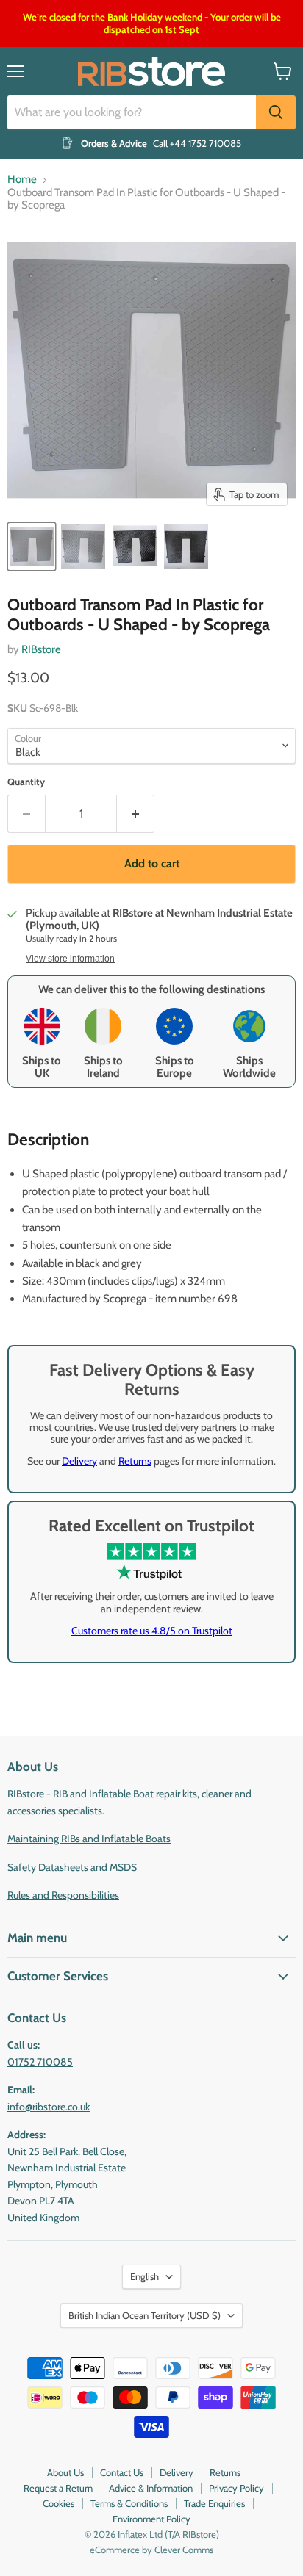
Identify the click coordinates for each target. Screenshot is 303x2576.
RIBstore (41, 649)
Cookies (58, 2503)
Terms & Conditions (129, 2503)
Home (22, 180)
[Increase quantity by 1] (136, 814)
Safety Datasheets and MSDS (72, 1867)
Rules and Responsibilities (63, 1895)
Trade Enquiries (214, 2503)
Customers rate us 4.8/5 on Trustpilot (152, 1631)
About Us (65, 2472)
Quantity (26, 782)
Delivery (79, 1461)
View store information (70, 959)
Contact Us (122, 2472)
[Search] (276, 112)
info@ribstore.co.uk (49, 2107)
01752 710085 (40, 2062)
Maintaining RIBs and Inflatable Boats (89, 1839)
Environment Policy (151, 2519)
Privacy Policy (236, 2488)
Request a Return (58, 2488)
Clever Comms (184, 2550)
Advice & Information (151, 2488)
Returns (135, 1461)
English (145, 2276)
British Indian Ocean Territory (145, 2315)
